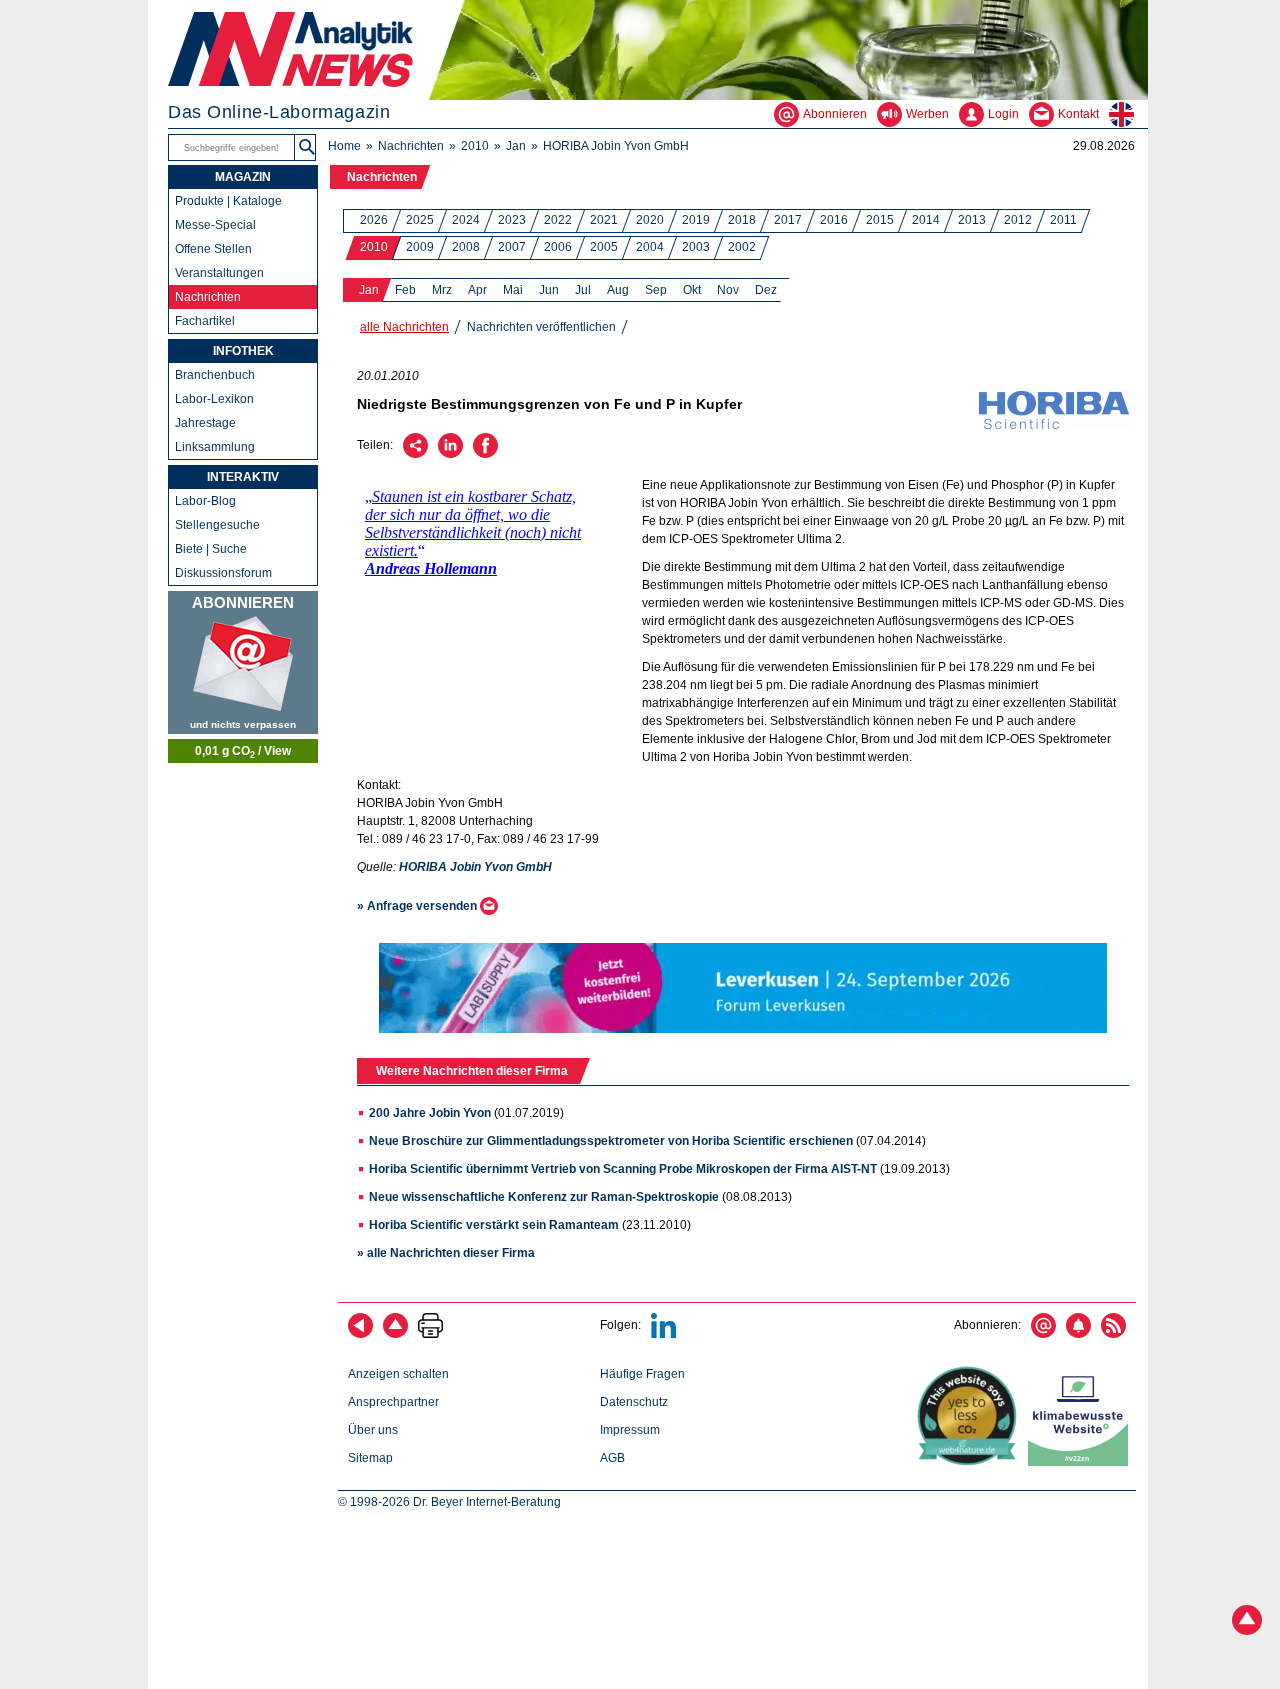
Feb (405, 290)
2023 (512, 220)
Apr (477, 290)
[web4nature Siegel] (971, 1462)
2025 (420, 220)
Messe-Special (215, 225)
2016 (834, 220)
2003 (696, 247)
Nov (728, 290)
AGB (612, 1458)
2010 (475, 146)
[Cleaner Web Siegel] (1082, 1462)
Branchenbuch (215, 375)
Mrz (442, 290)
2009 (420, 247)
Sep (656, 290)
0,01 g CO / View (243, 752)
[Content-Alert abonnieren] (1078, 1334)
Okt (692, 290)
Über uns (373, 1430)
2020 (650, 220)
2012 (1018, 220)
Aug (618, 290)
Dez (766, 290)
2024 (466, 220)
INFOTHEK (243, 351)
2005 (604, 247)
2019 (696, 220)
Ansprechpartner (393, 1402)
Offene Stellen (213, 249)
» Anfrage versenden (418, 906)
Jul (583, 290)
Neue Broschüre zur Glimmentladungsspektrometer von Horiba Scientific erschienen (611, 1141)
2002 (742, 247)
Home (344, 146)
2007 (512, 247)
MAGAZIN (243, 177)
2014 (926, 220)
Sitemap (370, 1458)
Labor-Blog (205, 501)
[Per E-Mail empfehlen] (415, 454)
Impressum (630, 1430)
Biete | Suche (211, 549)
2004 (650, 247)
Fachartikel (205, 321)
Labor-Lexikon (214, 399)
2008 (466, 247)
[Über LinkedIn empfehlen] (450, 454)
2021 (604, 220)
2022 (558, 220)
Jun (549, 290)
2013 (972, 220)
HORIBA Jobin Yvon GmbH (616, 146)
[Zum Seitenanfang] (395, 1334)
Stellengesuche (217, 525)
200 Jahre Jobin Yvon (430, 1113)
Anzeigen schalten (398, 1374)
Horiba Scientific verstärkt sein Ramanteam (494, 1225)
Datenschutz (634, 1402)
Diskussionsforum (223, 573)
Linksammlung (215, 447)
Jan (516, 146)
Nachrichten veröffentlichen (541, 327)
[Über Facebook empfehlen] (485, 454)
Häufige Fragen (642, 1374)
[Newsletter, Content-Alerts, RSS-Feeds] (243, 662)
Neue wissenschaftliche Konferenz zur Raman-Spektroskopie (544, 1197)
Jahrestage (205, 423)
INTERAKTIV (243, 477)
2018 (742, 220)
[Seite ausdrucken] (430, 1334)
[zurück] (360, 1334)
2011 (1063, 220)
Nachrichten (411, 146)
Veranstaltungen (219, 273)
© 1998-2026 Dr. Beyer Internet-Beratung (449, 1502)
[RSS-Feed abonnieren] (1113, 1334)
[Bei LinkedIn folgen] (663, 1334)
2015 (880, 220)
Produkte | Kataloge (228, 201)
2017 (788, 220)
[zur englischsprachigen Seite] (1128, 114)
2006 (558, 247)
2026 (374, 220)
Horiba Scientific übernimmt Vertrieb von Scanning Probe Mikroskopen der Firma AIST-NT (623, 1169)
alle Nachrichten (404, 327)
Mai (513, 290)
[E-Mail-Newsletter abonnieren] (1043, 1334)
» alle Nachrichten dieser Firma (446, 1253)
